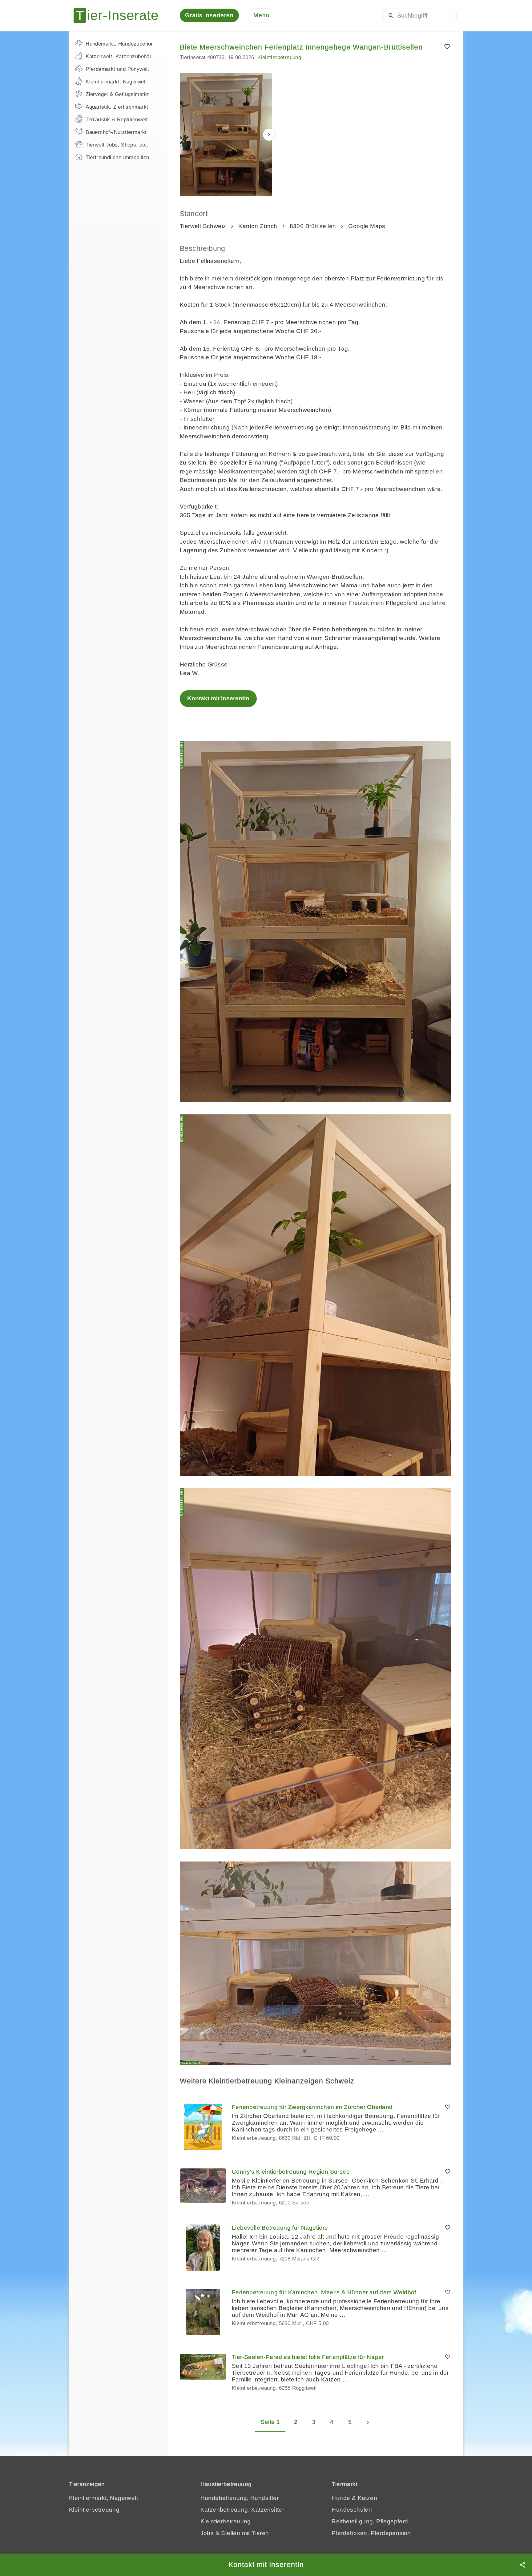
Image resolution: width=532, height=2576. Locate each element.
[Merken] (447, 47)
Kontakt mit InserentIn (218, 698)
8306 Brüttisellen (313, 226)
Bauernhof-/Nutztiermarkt (116, 132)
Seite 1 (270, 2422)
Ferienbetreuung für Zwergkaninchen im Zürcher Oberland (312, 2107)
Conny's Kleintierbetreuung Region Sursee (291, 2172)
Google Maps (367, 226)
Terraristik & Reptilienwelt (117, 120)
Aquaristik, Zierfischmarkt (117, 107)
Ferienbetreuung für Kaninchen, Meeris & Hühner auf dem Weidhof (324, 2292)
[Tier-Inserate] (120, 15)
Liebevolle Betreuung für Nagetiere (280, 2228)
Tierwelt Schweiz (203, 226)
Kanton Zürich (258, 226)
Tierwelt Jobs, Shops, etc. (117, 145)
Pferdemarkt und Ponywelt (117, 69)
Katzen (367, 2498)
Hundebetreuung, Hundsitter (240, 2498)
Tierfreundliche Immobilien (117, 157)
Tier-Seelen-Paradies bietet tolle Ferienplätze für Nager (308, 2357)
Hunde (341, 2498)
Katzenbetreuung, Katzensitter (242, 2510)
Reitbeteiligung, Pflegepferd (370, 2521)
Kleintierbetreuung (279, 57)
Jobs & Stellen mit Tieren (235, 2533)
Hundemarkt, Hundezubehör (119, 44)
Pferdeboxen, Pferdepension (371, 2533)
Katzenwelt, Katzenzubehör (119, 56)
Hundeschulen (352, 2510)
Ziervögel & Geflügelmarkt (117, 94)
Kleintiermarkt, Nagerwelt (116, 82)
